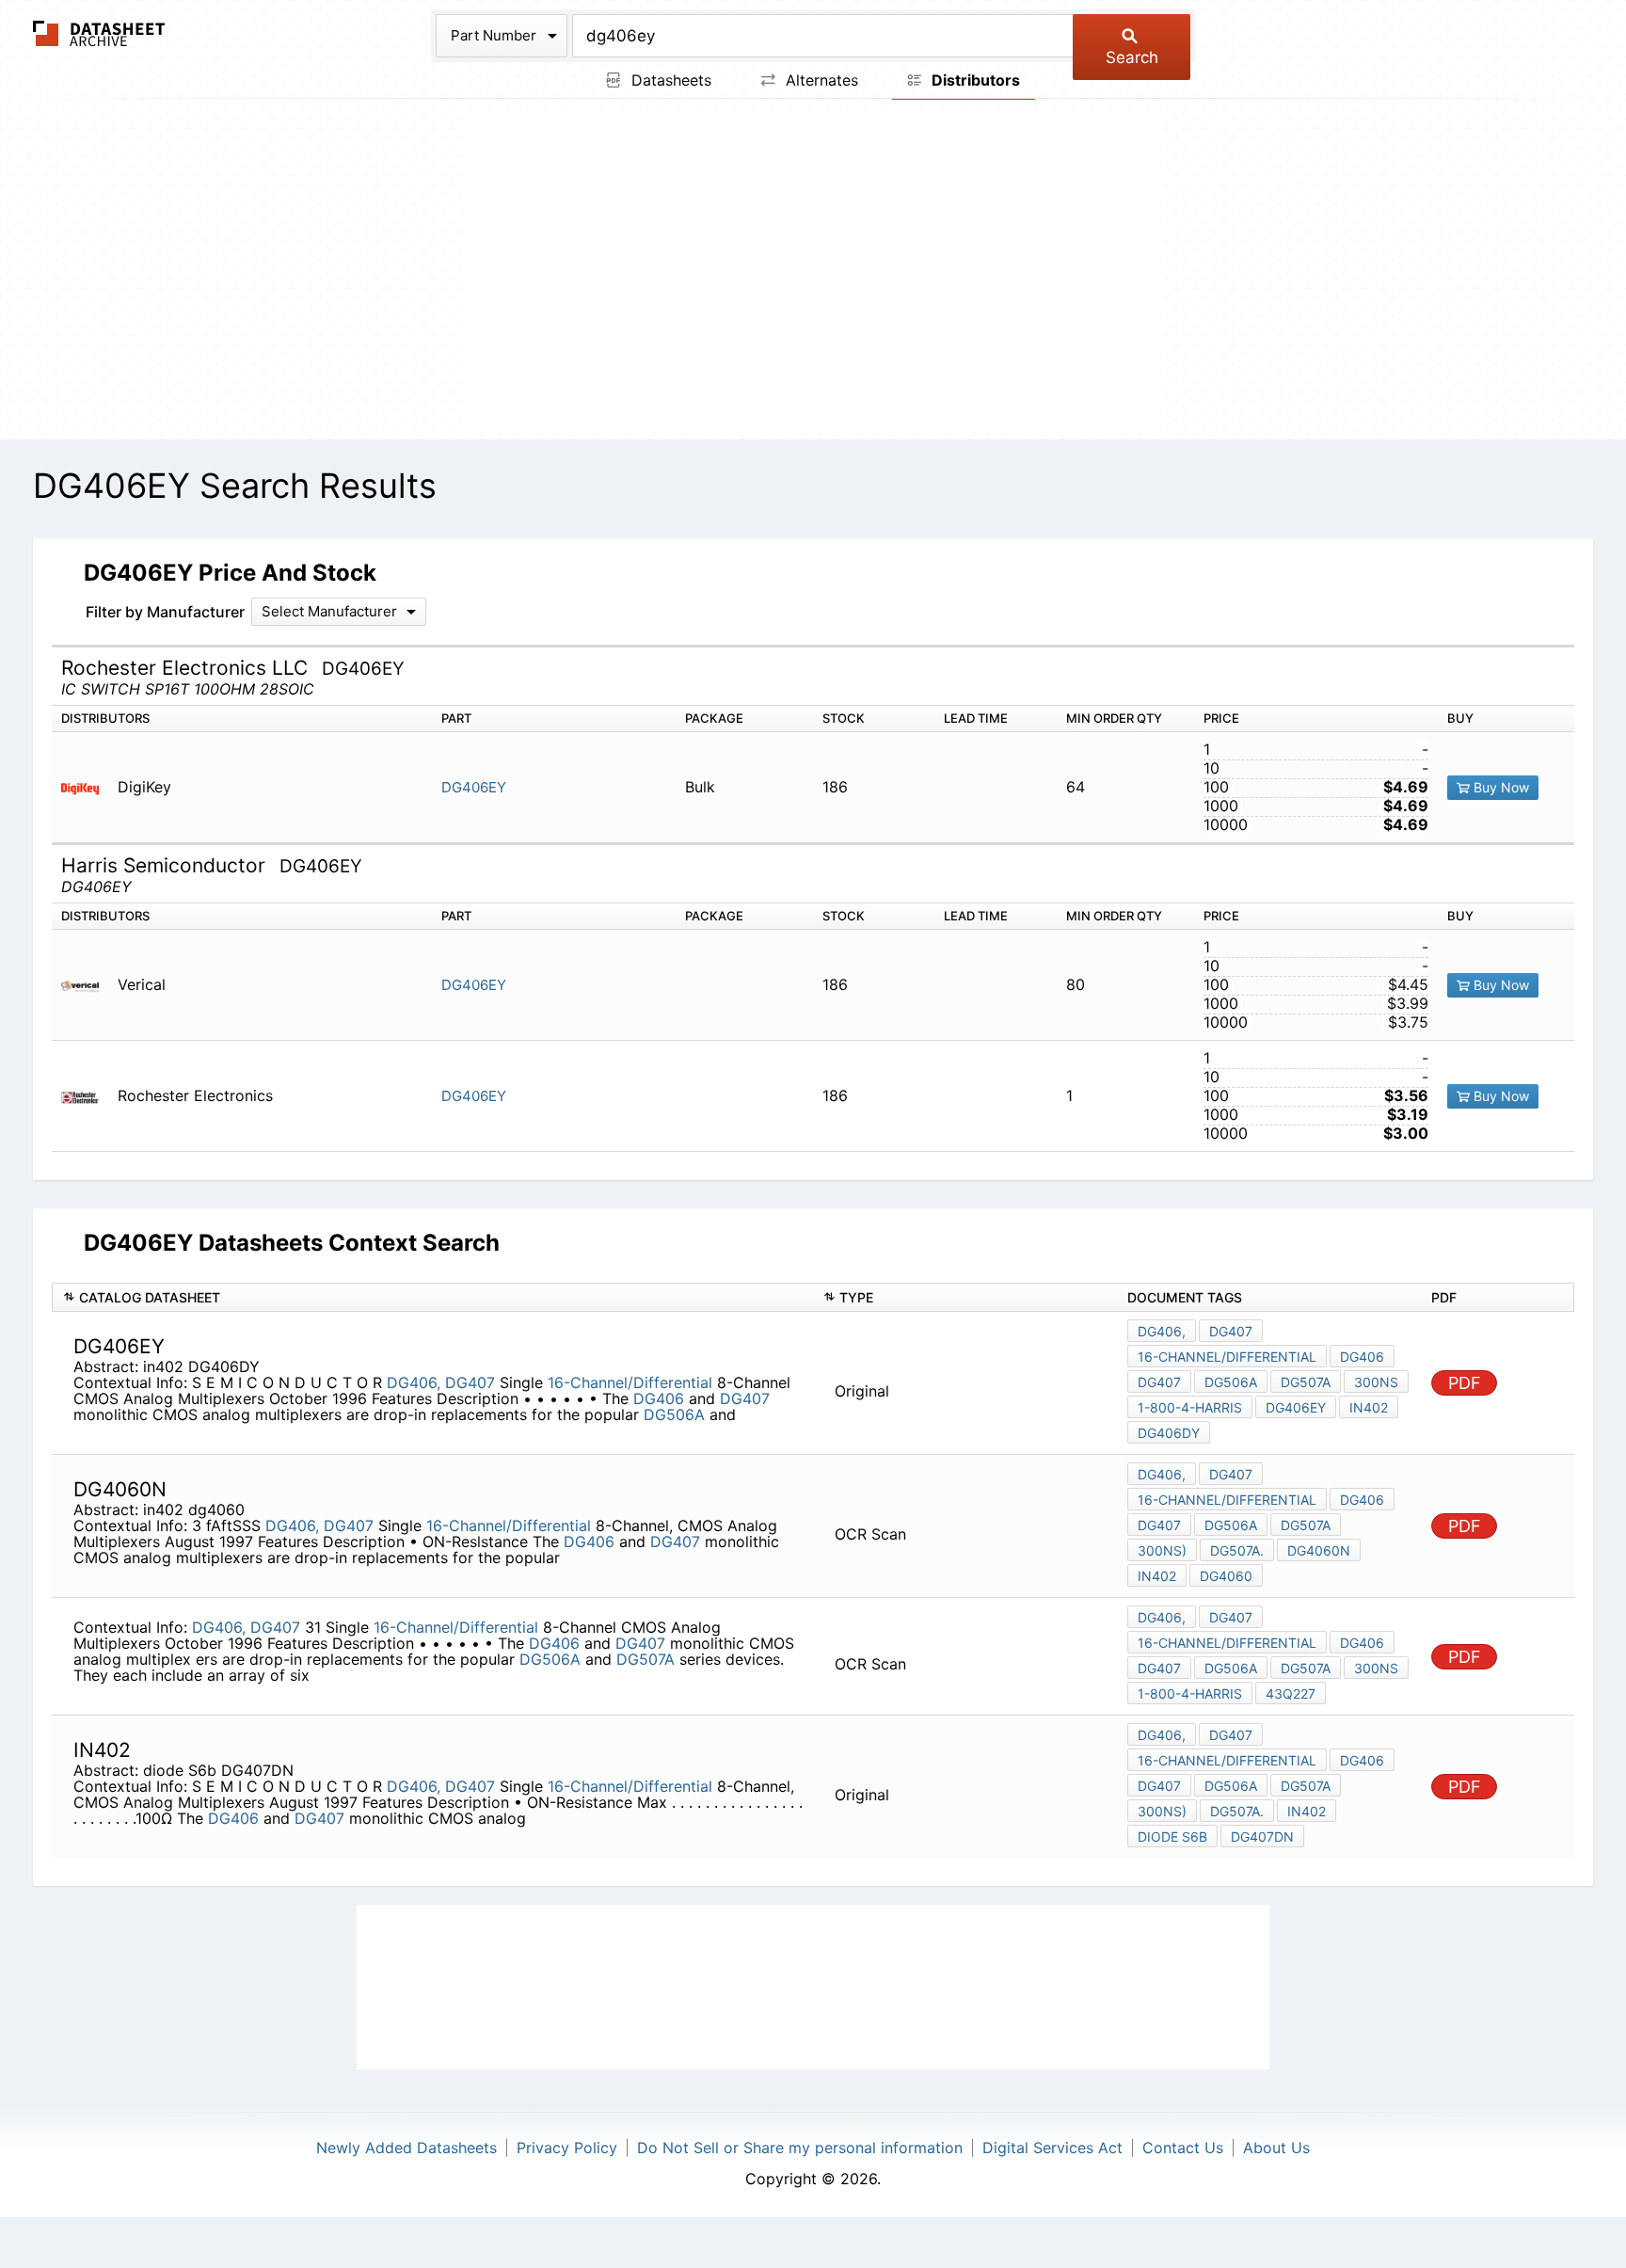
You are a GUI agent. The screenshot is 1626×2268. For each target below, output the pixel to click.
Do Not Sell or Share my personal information (800, 2148)
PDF (1465, 1383)
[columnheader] (432, 1297)
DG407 (470, 1382)
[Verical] (87, 985)
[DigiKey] (87, 787)
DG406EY (474, 787)
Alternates (820, 80)
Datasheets (669, 80)
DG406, (414, 1382)
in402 (1369, 1407)
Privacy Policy (567, 2148)
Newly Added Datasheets (406, 2148)
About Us (1276, 2148)
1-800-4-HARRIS (1190, 1407)
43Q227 (1291, 1693)
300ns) (1162, 1550)
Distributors (974, 80)
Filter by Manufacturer (165, 612)
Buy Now (1499, 787)
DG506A (674, 1414)
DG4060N (1319, 1550)
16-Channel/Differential (630, 1382)
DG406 (659, 1398)
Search (1132, 57)
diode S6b (1172, 1837)
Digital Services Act (1052, 2148)
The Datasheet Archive (99, 33)
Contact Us (1183, 2148)
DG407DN (1262, 1837)
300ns (1376, 1382)
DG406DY (1169, 1433)
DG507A (1306, 1382)
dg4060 (1226, 1576)
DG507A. (1237, 1550)
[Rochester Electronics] (87, 1096)
